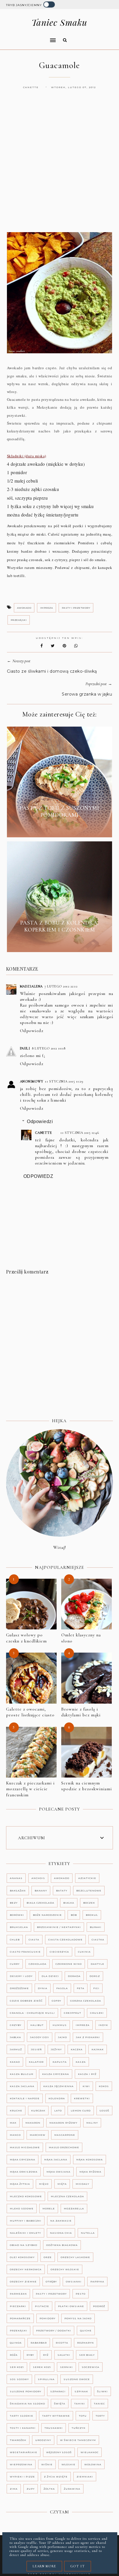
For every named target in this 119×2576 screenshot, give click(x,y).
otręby (51, 2282)
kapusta (60, 2062)
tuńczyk (79, 2428)
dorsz (95, 1976)
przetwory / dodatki (54, 2331)
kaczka (77, 2049)
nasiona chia (61, 2233)
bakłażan (18, 1891)
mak (13, 2123)
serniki (66, 2367)
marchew (38, 2135)
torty (100, 2416)
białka (69, 1903)
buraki (96, 1927)
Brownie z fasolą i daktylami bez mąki (81, 1712)
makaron (33, 2123)
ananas (16, 1878)
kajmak (98, 2049)
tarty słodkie (22, 2416)
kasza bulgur (22, 2074)
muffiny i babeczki (26, 2221)
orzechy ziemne (23, 2282)
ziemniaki (85, 2477)
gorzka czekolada (86, 2001)
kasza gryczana (56, 2074)
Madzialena (31, 986)
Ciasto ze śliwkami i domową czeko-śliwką (52, 671)
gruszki (97, 2013)
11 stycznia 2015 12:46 (80, 1133)
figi (96, 1988)
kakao (15, 2062)
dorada (74, 1976)
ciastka (98, 1940)
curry (15, 1964)
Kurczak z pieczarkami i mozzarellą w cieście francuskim (30, 1789)
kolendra (57, 2098)
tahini (80, 2404)
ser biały (87, 2355)
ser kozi (17, 2367)
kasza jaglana (22, 2086)
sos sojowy (19, 2379)
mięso (44, 2184)
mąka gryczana (23, 2160)
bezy (14, 1903)
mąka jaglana (56, 2160)
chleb (15, 1940)
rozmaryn (85, 2343)
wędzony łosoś (59, 2452)
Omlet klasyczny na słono (81, 1638)
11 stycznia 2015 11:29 (64, 1081)
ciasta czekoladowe (65, 1940)
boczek (89, 1903)
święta (60, 2404)
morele (49, 2208)
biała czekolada (40, 1903)
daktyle (97, 1964)
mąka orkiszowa (24, 2172)
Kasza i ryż (87, 2074)
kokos (104, 2086)
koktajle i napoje (25, 2098)
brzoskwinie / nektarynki (59, 1927)
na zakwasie (61, 2221)
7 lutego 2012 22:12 (61, 986)
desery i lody (21, 1976)
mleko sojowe (22, 2208)
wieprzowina (21, 2464)
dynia (43, 1988)
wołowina (93, 2464)
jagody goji (40, 2037)
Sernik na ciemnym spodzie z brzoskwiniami (87, 1786)
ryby (30, 2355)
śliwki (102, 2391)
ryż (46, 2355)
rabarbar (39, 2343)
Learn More (44, 2566)
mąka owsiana (58, 2172)
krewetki (82, 2098)
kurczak (38, 2111)
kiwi (86, 2086)
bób (74, 1915)
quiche (86, 2331)
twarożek (18, 2440)
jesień (36, 2049)
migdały (82, 2184)
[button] (29, 37)
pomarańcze (20, 2318)
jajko (63, 2037)
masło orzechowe (64, 2147)
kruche (16, 2111)
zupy (31, 2489)
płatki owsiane (71, 2306)
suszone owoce (77, 2379)
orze (48, 2257)
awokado (24, 608)
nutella (88, 2233)
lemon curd (81, 2111)
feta (81, 1988)
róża (14, 2355)
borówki (17, 1915)
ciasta (34, 1940)
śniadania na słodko (27, 2404)
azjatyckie (87, 1878)
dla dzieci (50, 1976)
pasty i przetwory (76, 608)
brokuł (92, 1915)
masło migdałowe (25, 2147)
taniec (99, 2404)
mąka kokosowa (90, 2160)
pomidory (48, 2318)
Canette (43, 1133)
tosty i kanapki (23, 2428)
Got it (78, 2566)
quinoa (16, 2343)
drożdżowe (19, 1988)
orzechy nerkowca (26, 2269)
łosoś (104, 2111)
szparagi (58, 2391)
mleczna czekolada (67, 2196)
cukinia (84, 1952)
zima (14, 2489)
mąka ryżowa (90, 2172)
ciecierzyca (59, 1952)
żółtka (49, 2489)
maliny (92, 2123)
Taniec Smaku (59, 22)
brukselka (19, 1927)
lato (58, 2111)
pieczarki (18, 2306)
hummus (60, 2025)
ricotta (62, 2343)
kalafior (36, 2062)
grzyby (16, 2025)
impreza (47, 608)
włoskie (68, 2464)
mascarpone (65, 2135)
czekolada (38, 1964)
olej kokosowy (22, 2257)
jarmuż (16, 2049)
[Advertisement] (59, 166)
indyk (103, 2025)
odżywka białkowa (62, 2245)
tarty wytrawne (56, 2416)
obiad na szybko (24, 2245)
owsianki (74, 2282)
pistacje (42, 2306)
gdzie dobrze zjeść (26, 2001)
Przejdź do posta (59, 828)
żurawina (72, 2489)
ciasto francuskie (25, 1952)
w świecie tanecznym (78, 2440)
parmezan (18, 2294)
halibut (37, 2025)
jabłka (15, 2037)
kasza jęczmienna (58, 2086)
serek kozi (42, 2367)
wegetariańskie (24, 2452)
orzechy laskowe (75, 2257)
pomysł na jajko (78, 2318)
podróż (99, 2306)
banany (41, 1891)
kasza (81, 2062)
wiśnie (47, 2464)
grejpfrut (72, 2013)
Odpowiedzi (40, 1121)
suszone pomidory (26, 2391)
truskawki (54, 2428)
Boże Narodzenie (47, 1915)
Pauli (25, 1048)
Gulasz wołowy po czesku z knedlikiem (26, 1638)
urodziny (43, 2440)
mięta (62, 2184)
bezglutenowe (89, 1891)
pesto (81, 2294)
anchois (38, 1878)
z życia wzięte (56, 2477)
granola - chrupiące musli (32, 2013)
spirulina (46, 2379)
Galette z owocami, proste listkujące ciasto (30, 1712)
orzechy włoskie (65, 2269)
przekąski (19, 620)
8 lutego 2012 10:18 (49, 1048)
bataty (62, 1891)
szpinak (81, 2391)
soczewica (91, 2367)
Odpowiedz (32, 1031)
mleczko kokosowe (26, 2196)
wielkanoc (90, 2452)
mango (15, 2135)
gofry (56, 2001)
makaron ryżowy (63, 2123)
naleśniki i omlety (25, 2233)
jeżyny (56, 2049)
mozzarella (74, 2208)
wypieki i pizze (22, 2477)
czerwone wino (69, 1964)
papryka (97, 2282)
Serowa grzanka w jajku (87, 694)
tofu (83, 2416)
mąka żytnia (20, 2184)
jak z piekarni (88, 2037)
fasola (62, 1988)
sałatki (64, 2355)
